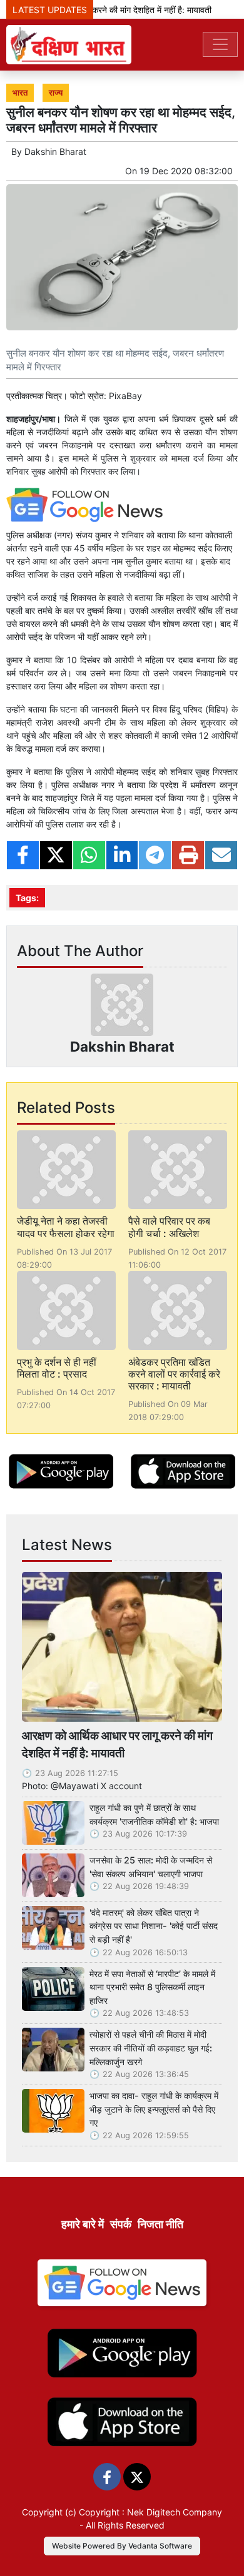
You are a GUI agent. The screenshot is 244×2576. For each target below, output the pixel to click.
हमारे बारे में (83, 2224)
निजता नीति (160, 2224)
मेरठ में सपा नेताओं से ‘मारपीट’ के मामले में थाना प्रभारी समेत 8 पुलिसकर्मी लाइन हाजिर (152, 1987)
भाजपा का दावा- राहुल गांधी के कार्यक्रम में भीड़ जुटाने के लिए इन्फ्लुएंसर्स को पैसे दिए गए (154, 2109)
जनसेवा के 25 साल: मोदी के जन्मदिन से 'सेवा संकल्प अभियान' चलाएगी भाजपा (151, 1867)
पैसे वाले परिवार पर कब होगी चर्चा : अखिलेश (169, 1227)
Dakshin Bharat (55, 151)
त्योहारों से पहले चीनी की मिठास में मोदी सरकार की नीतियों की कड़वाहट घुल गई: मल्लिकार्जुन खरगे (151, 2048)
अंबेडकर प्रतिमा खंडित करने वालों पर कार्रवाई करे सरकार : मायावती (174, 1374)
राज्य (56, 93)
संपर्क (121, 2224)
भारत (20, 93)
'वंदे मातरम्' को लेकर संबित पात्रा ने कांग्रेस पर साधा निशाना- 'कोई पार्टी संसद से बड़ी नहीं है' (154, 1926)
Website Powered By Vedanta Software (122, 2546)
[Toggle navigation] (220, 44)
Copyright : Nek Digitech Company (150, 2512)
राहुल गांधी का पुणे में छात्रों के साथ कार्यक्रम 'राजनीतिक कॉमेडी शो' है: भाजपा (154, 1814)
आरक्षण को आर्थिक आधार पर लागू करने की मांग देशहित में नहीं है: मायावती (117, 1744)
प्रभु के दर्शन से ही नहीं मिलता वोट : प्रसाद (57, 1368)
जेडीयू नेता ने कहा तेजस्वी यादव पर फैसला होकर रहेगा (66, 1227)
